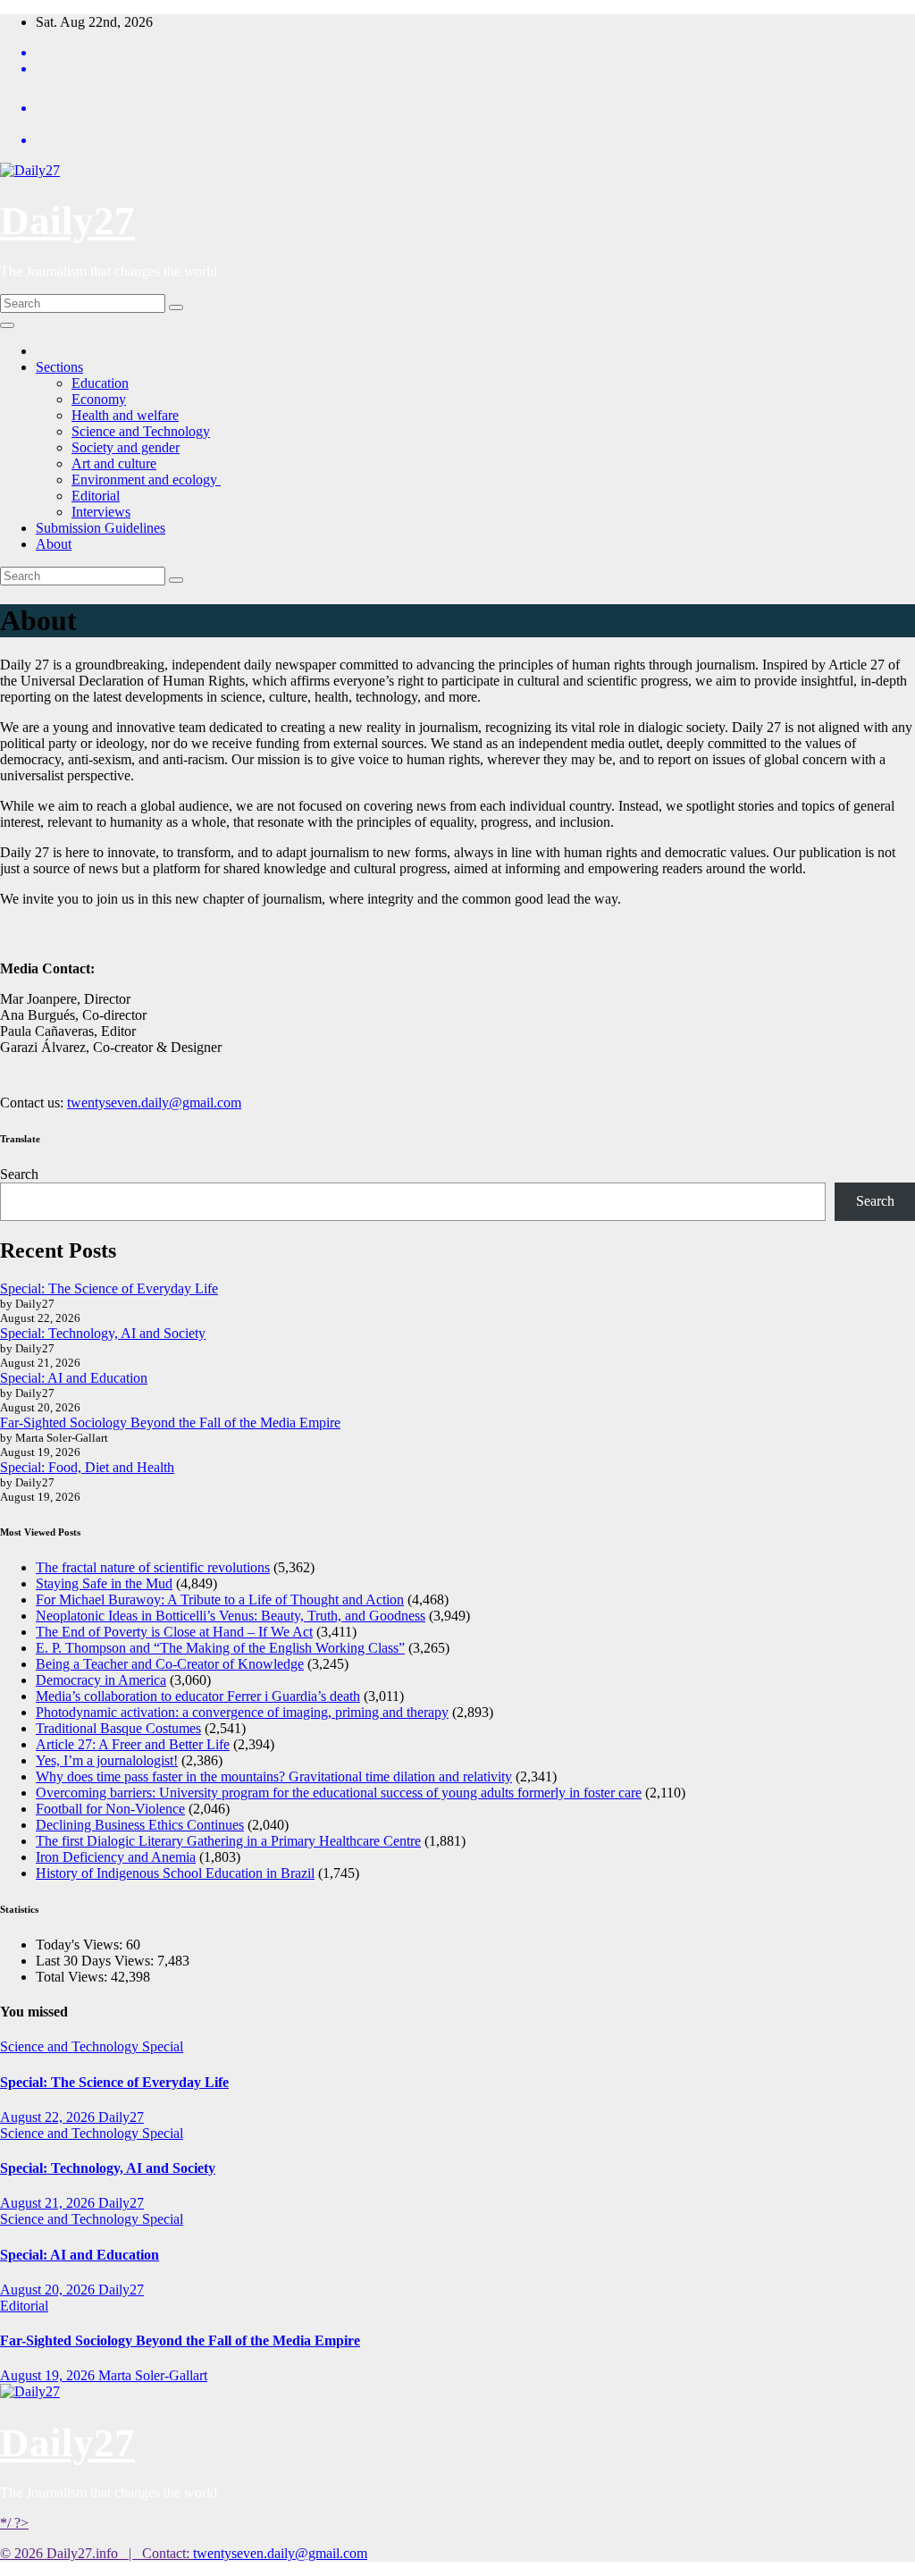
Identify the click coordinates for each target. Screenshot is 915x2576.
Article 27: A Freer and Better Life (133, 1744)
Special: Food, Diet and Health (87, 1467)
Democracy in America (101, 1680)
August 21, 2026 (49, 2203)
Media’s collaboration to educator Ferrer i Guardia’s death (198, 1696)
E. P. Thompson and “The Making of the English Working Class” (220, 1648)
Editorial (96, 496)
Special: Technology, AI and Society (103, 1333)
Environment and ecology (146, 480)
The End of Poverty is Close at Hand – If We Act (174, 1632)
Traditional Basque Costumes (118, 1728)
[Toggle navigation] (7, 325)
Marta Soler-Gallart (153, 2375)
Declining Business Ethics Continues (140, 1825)
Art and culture (114, 463)
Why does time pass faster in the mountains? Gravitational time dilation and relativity (274, 1776)
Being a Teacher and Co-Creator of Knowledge (170, 1664)
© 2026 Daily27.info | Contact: (97, 2553)
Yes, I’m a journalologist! (107, 1760)
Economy (99, 399)
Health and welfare (125, 415)
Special (163, 2046)
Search (19, 1174)
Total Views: (73, 1977)
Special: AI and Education (74, 1378)
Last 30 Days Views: (97, 1961)
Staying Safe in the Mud (104, 1583)
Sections (59, 367)
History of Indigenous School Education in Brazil (175, 1873)
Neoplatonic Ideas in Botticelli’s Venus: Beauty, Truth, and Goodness (231, 1616)
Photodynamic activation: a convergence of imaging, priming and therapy (242, 1712)
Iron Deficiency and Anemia (116, 1857)
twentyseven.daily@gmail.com (154, 1103)
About (54, 544)
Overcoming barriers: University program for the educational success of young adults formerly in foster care (339, 1793)
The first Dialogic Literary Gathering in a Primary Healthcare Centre (228, 1841)
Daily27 (67, 221)
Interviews (101, 512)
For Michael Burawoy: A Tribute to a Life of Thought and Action (220, 1599)
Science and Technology (141, 431)
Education (100, 383)
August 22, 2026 (49, 2117)
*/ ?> (14, 2523)
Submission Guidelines (101, 528)
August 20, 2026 (49, 2290)
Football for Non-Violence (110, 1809)
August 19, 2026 (49, 2375)
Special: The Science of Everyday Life (109, 1288)
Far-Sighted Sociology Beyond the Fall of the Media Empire (170, 1423)
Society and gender (126, 447)
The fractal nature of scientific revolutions (153, 1567)
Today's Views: (81, 1945)
